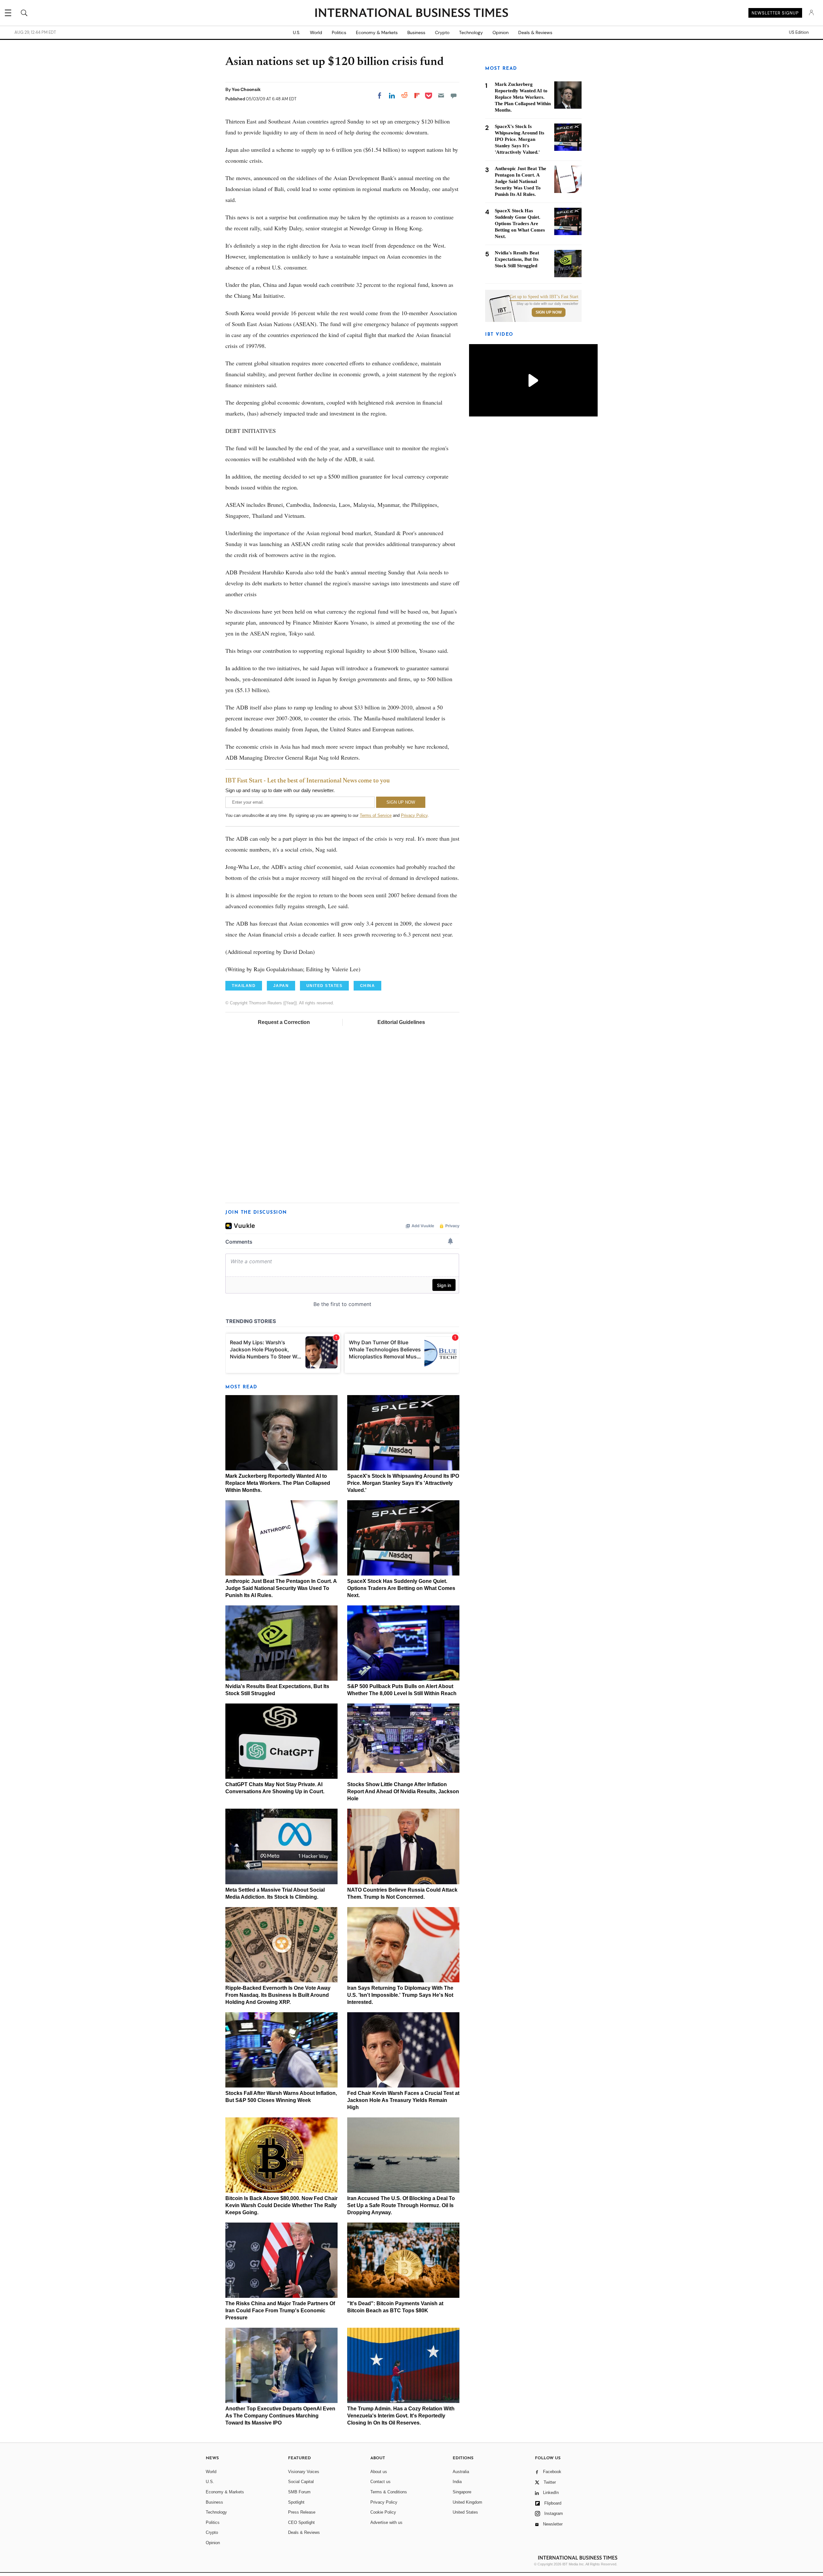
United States (465, 2512)
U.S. (297, 32)
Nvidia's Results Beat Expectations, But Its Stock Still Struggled (517, 259)
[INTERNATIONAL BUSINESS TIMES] (411, 14)
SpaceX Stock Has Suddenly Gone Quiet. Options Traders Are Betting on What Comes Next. (401, 1588)
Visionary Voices (304, 2472)
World (316, 32)
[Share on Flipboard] (417, 96)
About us (379, 2472)
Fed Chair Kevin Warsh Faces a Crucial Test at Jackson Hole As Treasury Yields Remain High (403, 2100)
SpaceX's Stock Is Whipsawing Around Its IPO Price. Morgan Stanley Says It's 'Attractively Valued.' (403, 1483)
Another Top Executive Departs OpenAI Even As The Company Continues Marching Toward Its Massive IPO (280, 2416)
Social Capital (301, 2482)
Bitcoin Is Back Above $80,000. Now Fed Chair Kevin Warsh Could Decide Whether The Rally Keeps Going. (281, 2205)
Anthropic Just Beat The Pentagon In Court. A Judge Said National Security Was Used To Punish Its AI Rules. (281, 1588)
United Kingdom (467, 2502)
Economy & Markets (377, 32)
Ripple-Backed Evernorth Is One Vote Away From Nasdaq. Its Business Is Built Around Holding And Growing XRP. (278, 1995)
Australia (461, 2472)
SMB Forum (299, 2492)
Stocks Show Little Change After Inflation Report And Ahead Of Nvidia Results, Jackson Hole (403, 1791)
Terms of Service (376, 815)
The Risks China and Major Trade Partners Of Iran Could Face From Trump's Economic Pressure (280, 2311)
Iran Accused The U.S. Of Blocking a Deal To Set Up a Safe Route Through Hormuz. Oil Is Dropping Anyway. (401, 2205)
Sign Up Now (549, 312)
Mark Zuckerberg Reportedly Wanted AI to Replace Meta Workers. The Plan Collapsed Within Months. (278, 1483)
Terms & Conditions (389, 2492)
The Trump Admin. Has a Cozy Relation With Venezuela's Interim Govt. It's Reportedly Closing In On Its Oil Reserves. (401, 2416)
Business (416, 32)
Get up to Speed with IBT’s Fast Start (544, 297)
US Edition (799, 32)
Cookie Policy (383, 2512)
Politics (339, 32)
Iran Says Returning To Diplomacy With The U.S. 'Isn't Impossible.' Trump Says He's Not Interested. (400, 1995)
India (457, 2482)
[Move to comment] (454, 96)
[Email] (441, 96)
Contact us (380, 2482)
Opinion (501, 32)
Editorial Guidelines (401, 1022)
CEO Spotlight (301, 2522)
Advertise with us (386, 2522)
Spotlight (296, 2502)
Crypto (442, 32)
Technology (471, 32)
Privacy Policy (414, 815)
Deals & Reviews (535, 32)
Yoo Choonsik (246, 89)
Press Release (302, 2512)
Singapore (462, 2492)
